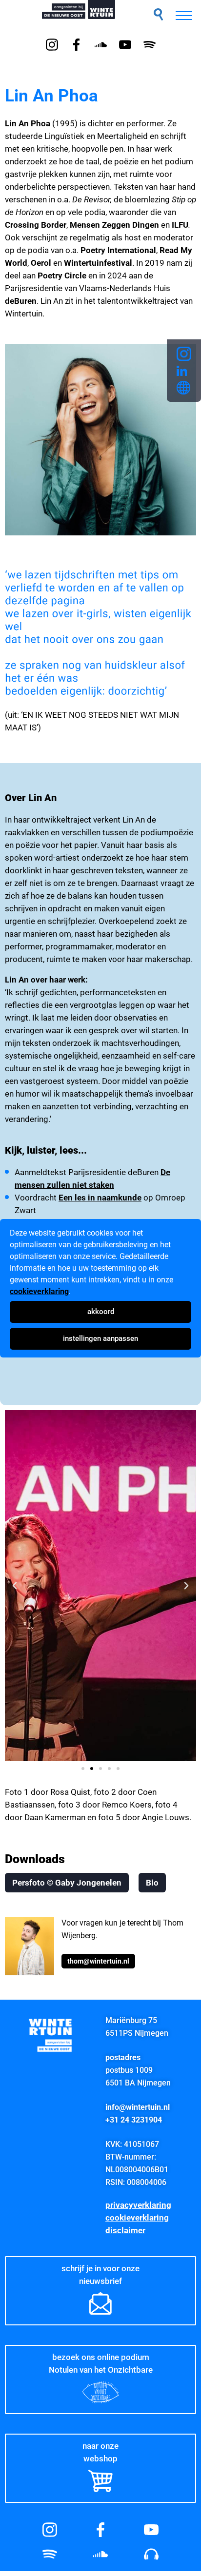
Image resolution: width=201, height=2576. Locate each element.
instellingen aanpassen (100, 1338)
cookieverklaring (39, 1291)
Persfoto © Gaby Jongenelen (67, 1883)
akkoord (101, 1312)
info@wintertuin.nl (138, 2107)
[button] (158, 14)
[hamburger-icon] (184, 16)
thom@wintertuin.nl (98, 1961)
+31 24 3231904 (134, 2120)
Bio (152, 1883)
